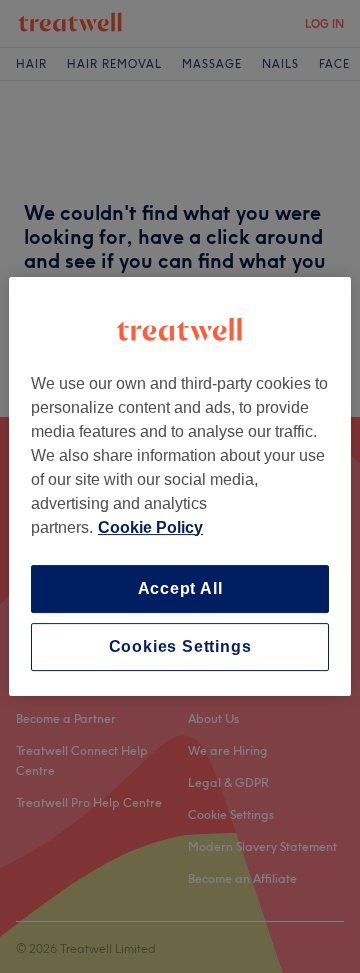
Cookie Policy (150, 527)
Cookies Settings (180, 646)
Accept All (180, 588)
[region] (180, 487)
